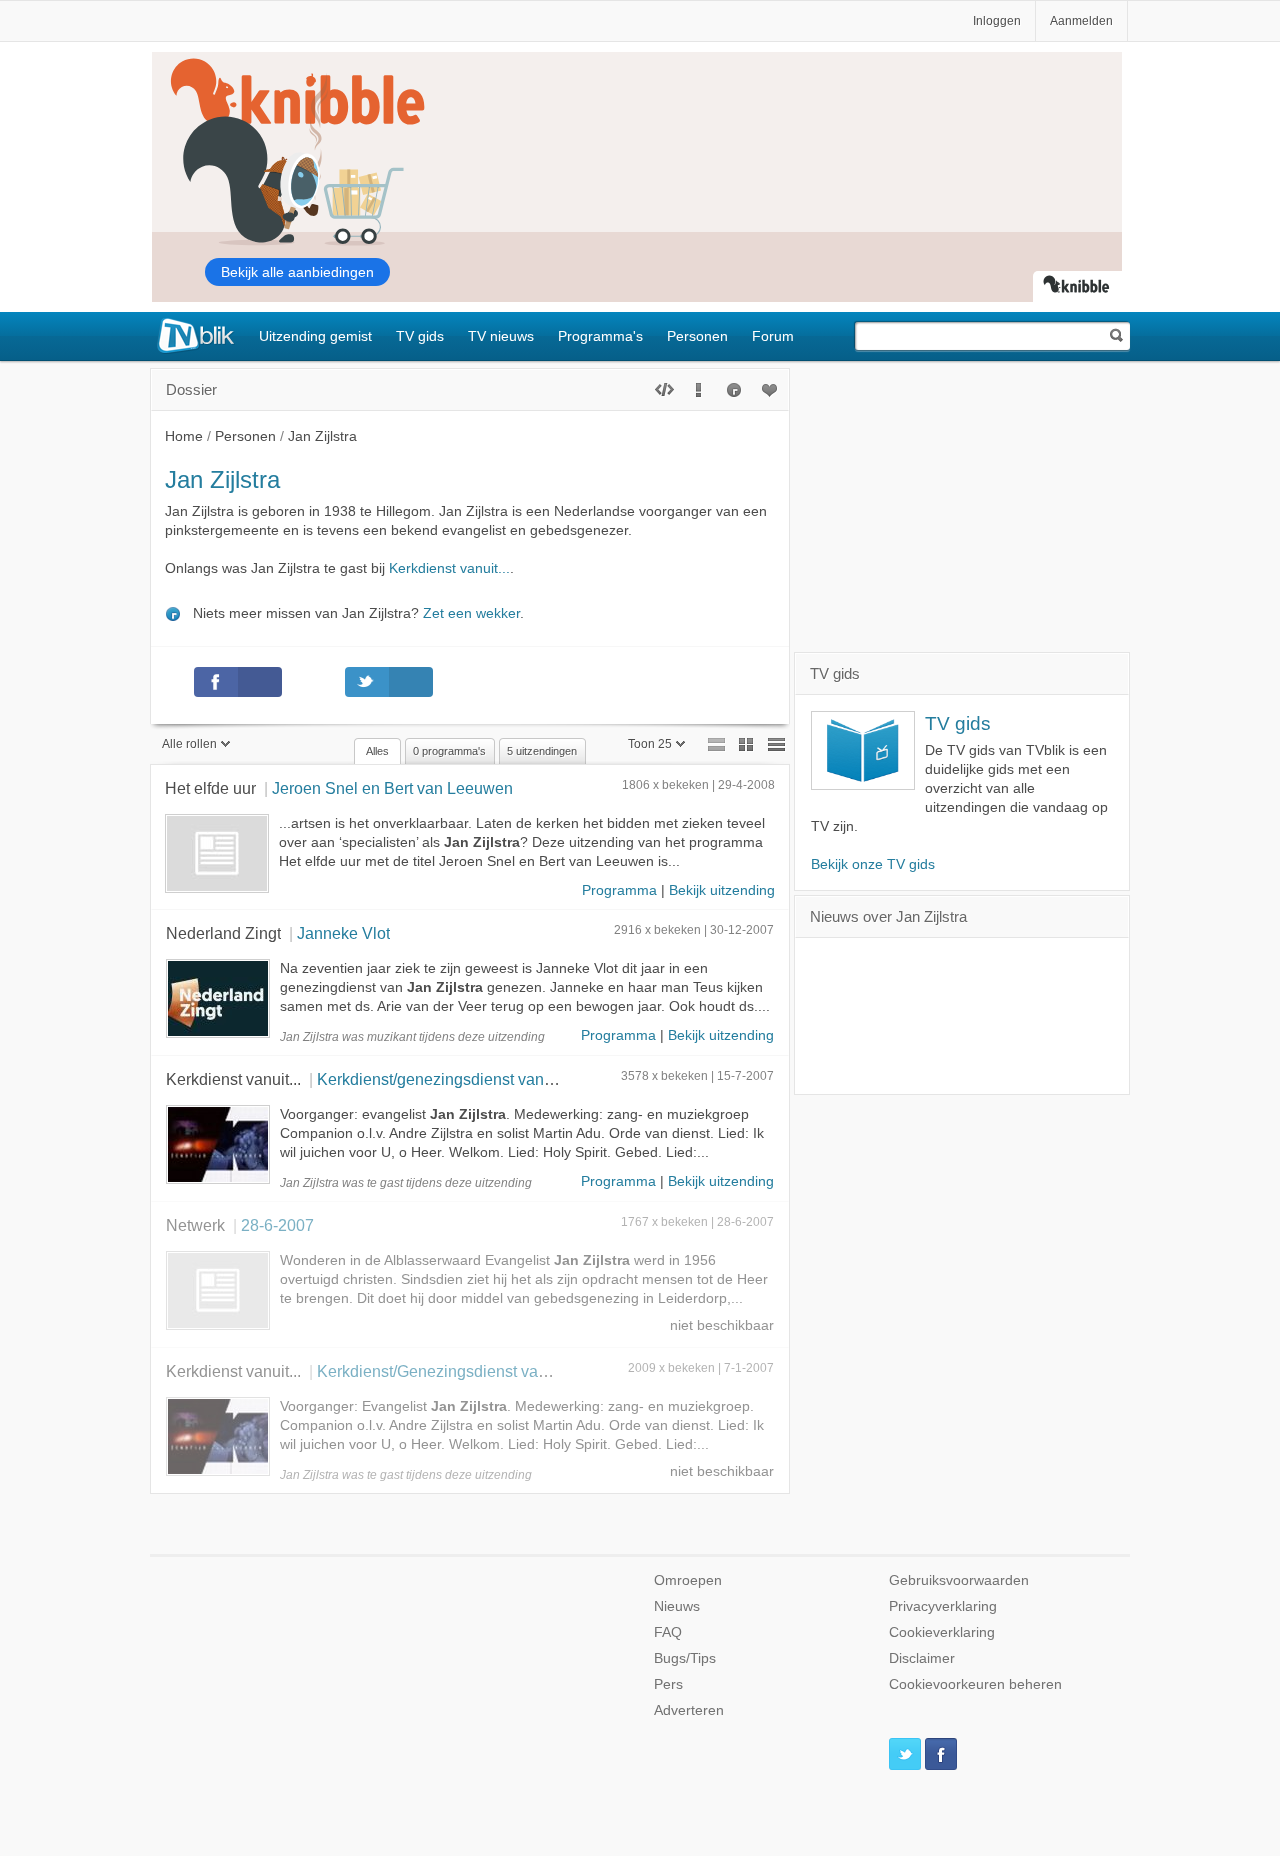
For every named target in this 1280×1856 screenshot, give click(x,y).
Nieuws (677, 1606)
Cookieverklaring (942, 1632)
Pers (668, 1684)
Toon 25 (650, 744)
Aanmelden (1081, 21)
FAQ (668, 1632)
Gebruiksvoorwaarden (959, 1580)
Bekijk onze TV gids (873, 864)
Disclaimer (922, 1658)
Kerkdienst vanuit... (449, 568)
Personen (697, 336)
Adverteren (689, 1710)
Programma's (600, 336)
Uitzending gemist (315, 336)
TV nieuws (501, 336)
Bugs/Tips (685, 1658)
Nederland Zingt (223, 933)
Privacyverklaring (943, 1606)
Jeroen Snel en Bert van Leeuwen (392, 788)
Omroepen (688, 1580)
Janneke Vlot (343, 933)
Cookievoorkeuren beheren (975, 1684)
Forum (773, 336)
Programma (619, 890)
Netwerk (195, 1225)
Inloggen (997, 21)
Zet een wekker (471, 613)
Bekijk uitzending (722, 890)
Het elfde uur (210, 788)
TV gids (420, 336)
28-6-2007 (277, 1225)
